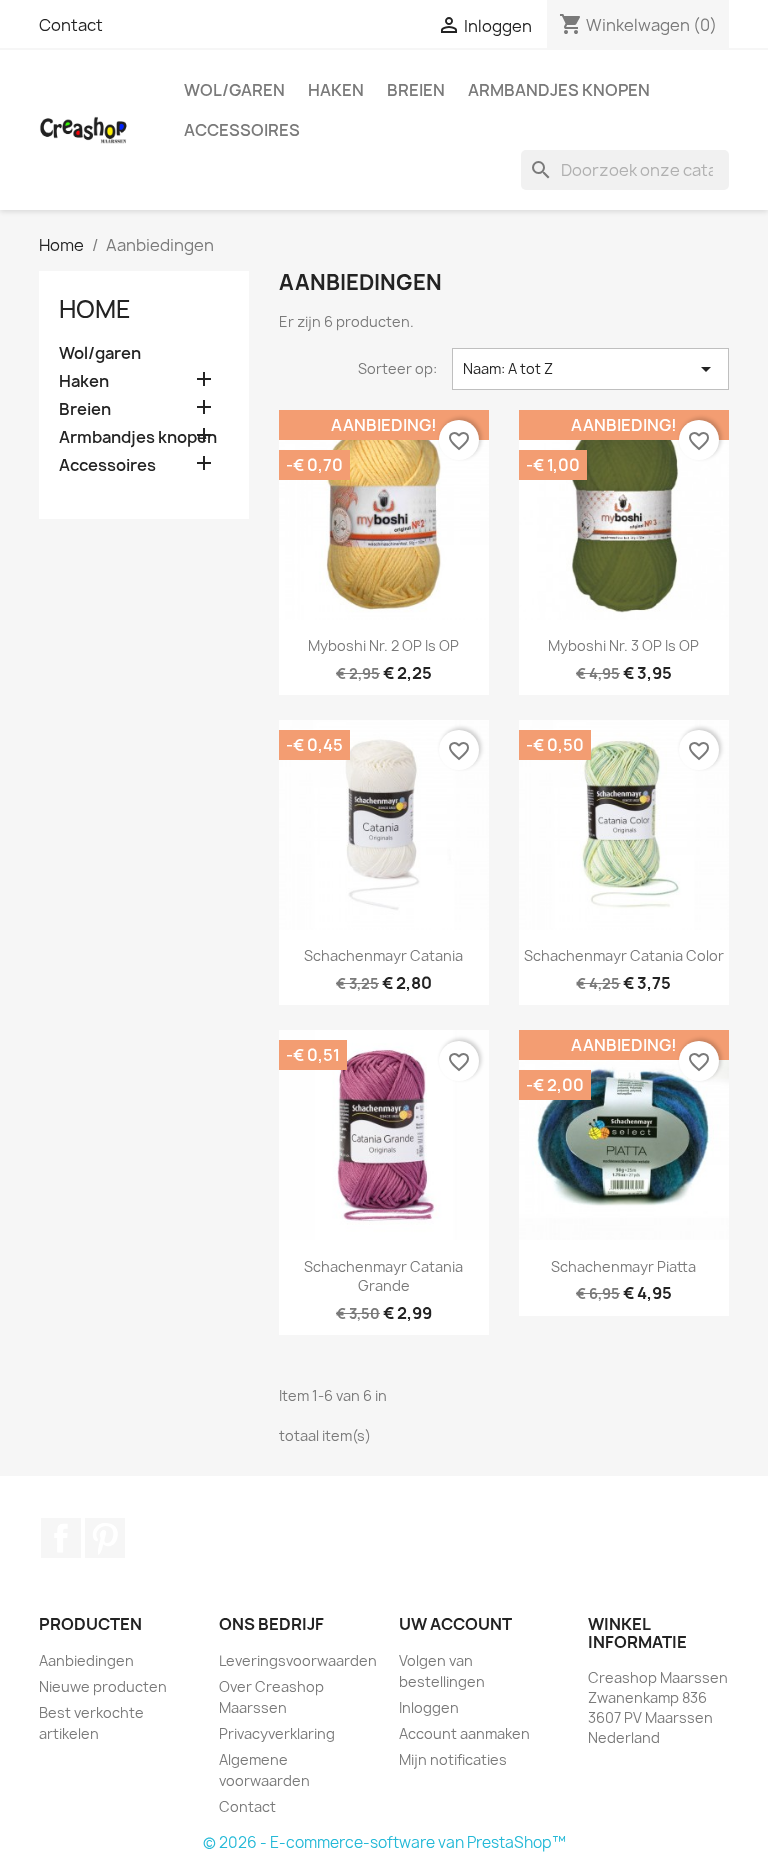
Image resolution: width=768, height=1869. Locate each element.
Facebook (61, 1538)
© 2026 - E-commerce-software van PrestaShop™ (384, 1842)
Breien (416, 90)
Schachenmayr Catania (383, 955)
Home (95, 309)
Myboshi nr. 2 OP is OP (383, 645)
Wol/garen (234, 90)
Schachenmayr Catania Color (624, 955)
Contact (71, 25)
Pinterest (105, 1538)
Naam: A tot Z (590, 369)
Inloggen (429, 1707)
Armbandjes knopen (559, 90)
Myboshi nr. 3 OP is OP (623, 645)
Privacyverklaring (277, 1733)
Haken (336, 90)
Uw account (455, 1624)
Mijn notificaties (453, 1759)
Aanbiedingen (86, 1660)
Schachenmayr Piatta (623, 1266)
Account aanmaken (464, 1733)
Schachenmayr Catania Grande (383, 1276)
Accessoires (242, 130)
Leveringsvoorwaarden (298, 1660)
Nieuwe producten (103, 1686)
